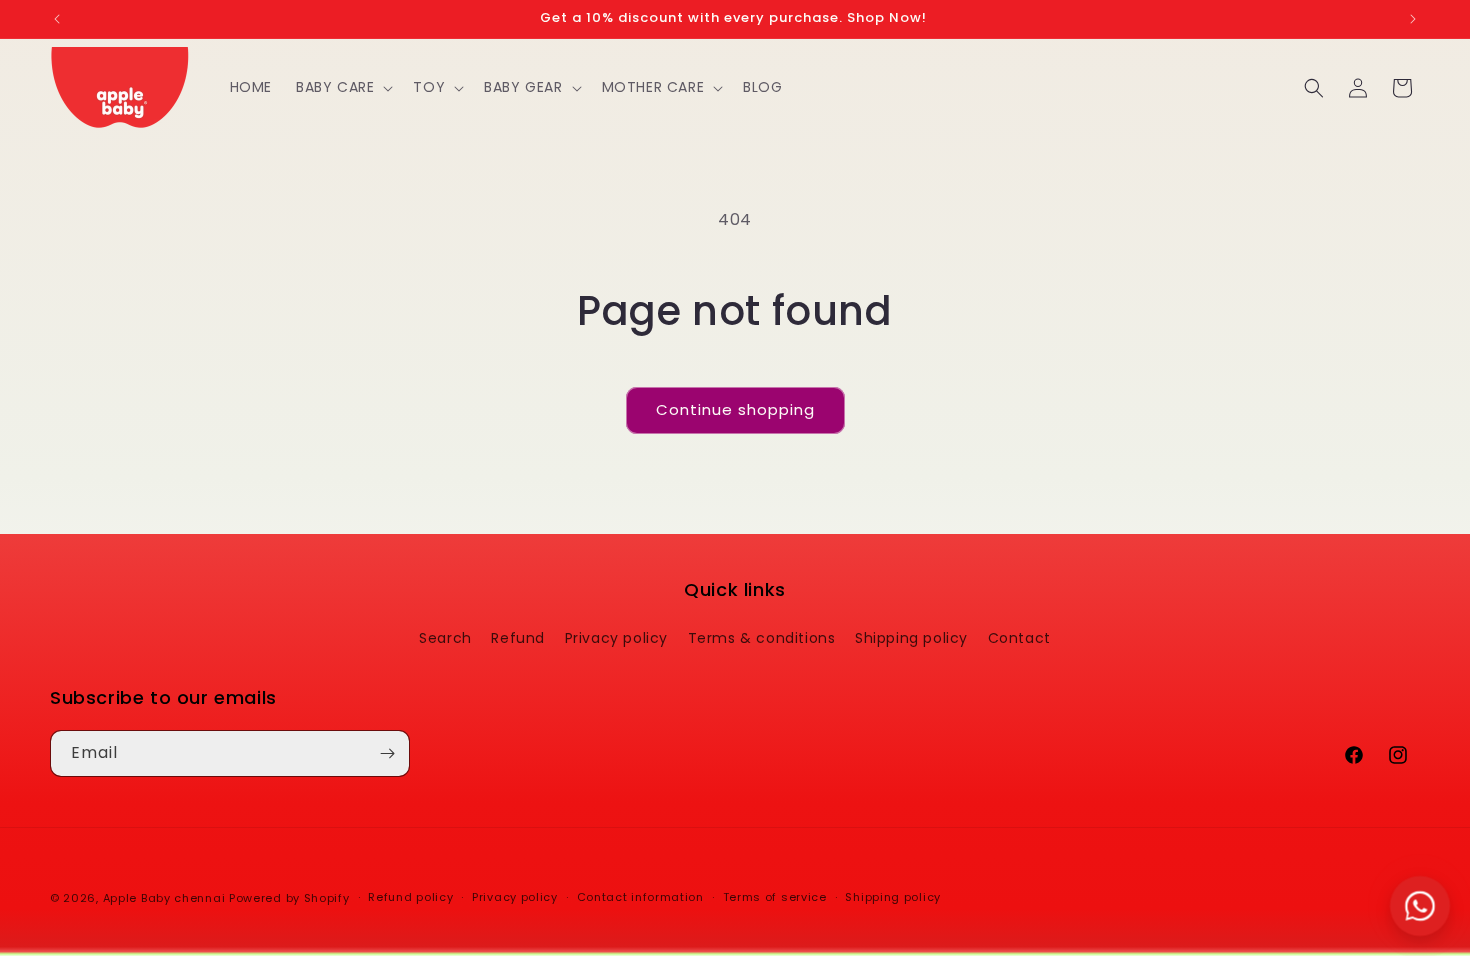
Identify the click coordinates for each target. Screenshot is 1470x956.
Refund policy (410, 897)
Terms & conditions (762, 638)
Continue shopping (735, 409)
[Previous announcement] (57, 19)
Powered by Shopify (289, 898)
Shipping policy (911, 638)
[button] (342, 87)
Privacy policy (616, 638)
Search (445, 638)
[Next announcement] (1413, 19)
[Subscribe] (387, 753)
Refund (518, 638)
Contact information (640, 897)
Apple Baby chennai (164, 898)
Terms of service (775, 897)
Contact (1019, 638)
